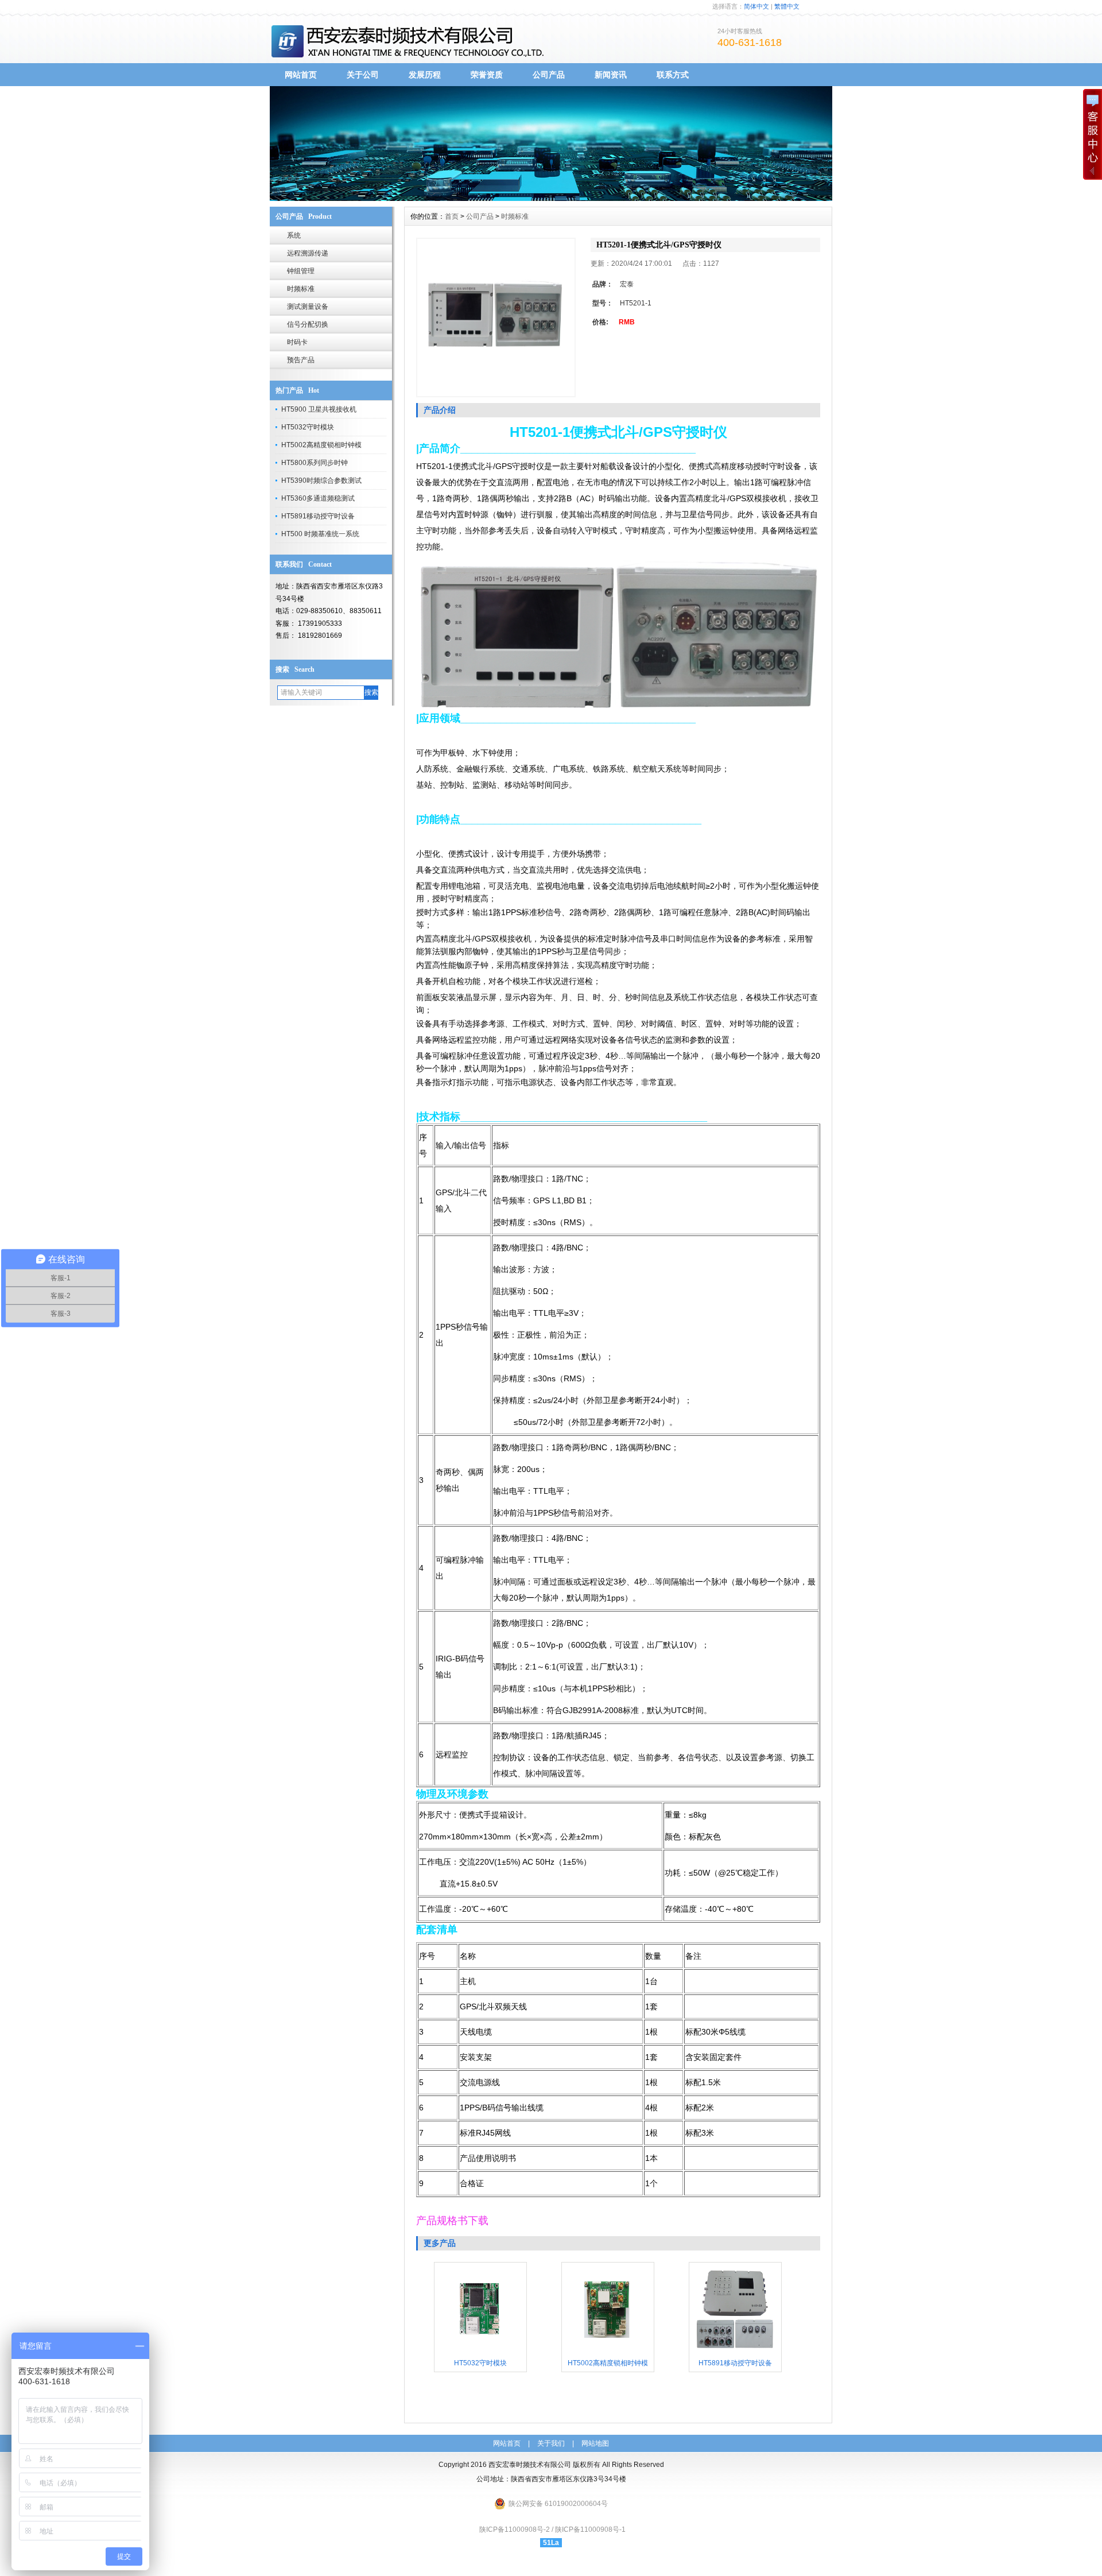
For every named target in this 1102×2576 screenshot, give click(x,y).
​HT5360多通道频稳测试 (318, 498)
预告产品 (301, 360)
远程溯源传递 (308, 253)
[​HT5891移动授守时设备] (735, 2352)
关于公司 (363, 75)
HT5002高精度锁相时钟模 (321, 445)
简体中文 (756, 6)
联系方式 (673, 75)
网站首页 (301, 75)
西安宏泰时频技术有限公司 (530, 2465)
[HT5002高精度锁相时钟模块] (608, 2352)
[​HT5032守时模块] (480, 2352)
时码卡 (297, 342)
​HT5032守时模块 (308, 427)
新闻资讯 (611, 75)
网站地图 (595, 2443)
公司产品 (549, 75)
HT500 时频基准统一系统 (320, 534)
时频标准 (301, 289)
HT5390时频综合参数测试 (321, 481)
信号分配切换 (308, 324)
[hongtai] (551, 198)
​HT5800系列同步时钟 (315, 463)
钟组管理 (301, 271)
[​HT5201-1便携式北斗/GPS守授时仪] (496, 317)
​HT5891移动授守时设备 (318, 516)
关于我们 (551, 2443)
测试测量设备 (308, 307)
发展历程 (425, 75)
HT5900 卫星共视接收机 (319, 409)
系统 (294, 235)
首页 (452, 216)
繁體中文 (787, 6)
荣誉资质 (487, 75)
